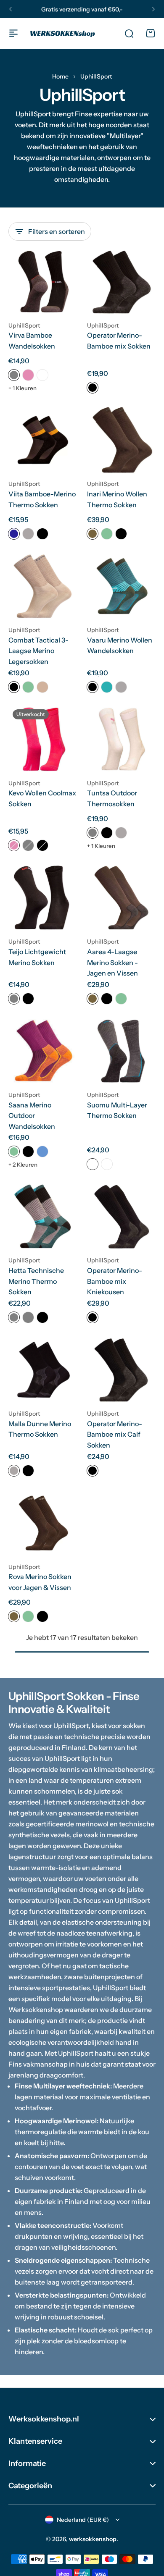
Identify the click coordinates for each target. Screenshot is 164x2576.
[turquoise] (107, 687)
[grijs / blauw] (28, 1317)
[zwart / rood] (93, 1164)
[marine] (14, 534)
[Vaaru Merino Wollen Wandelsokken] (121, 586)
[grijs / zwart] (107, 1164)
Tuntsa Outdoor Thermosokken (112, 798)
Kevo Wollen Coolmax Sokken (42, 798)
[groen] (107, 534)
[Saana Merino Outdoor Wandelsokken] (43, 1051)
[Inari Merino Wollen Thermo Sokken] (121, 440)
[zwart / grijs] (42, 845)
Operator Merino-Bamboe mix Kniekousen (115, 1281)
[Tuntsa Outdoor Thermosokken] (121, 739)
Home (60, 76)
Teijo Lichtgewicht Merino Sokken (37, 957)
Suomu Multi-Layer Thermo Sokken (117, 1110)
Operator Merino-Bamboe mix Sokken (119, 341)
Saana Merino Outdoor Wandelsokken (32, 1116)
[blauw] (42, 1152)
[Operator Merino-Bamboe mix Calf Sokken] (121, 1370)
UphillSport (24, 325)
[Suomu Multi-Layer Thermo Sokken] (121, 1051)
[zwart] (93, 388)
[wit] (42, 375)
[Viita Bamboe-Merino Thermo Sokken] (43, 440)
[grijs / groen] (14, 1317)
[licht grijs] (28, 534)
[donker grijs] (14, 999)
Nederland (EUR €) (83, 2520)
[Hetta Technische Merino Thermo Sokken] (43, 1216)
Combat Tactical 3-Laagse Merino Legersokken (38, 651)
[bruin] (93, 534)
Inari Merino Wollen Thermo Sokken (117, 499)
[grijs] (14, 375)
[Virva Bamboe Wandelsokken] (43, 282)
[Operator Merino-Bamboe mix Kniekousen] (121, 1216)
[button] (11, 9)
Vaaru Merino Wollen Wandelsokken (120, 645)
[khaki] (42, 687)
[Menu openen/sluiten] (13, 33)
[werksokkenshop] (63, 33)
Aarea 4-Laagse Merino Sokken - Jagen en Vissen (112, 962)
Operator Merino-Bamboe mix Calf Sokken (115, 1434)
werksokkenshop (93, 2539)
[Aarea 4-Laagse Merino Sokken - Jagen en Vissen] (121, 898)
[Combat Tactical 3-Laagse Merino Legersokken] (43, 586)
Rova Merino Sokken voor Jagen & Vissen (40, 1582)
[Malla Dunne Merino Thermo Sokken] (43, 1370)
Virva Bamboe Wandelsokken (32, 341)
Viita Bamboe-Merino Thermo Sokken (42, 499)
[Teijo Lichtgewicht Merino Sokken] (43, 898)
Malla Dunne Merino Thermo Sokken (40, 1429)
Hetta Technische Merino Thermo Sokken (36, 1281)
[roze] (28, 375)
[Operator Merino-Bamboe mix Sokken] (121, 282)
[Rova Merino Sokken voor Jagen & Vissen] (43, 1523)
